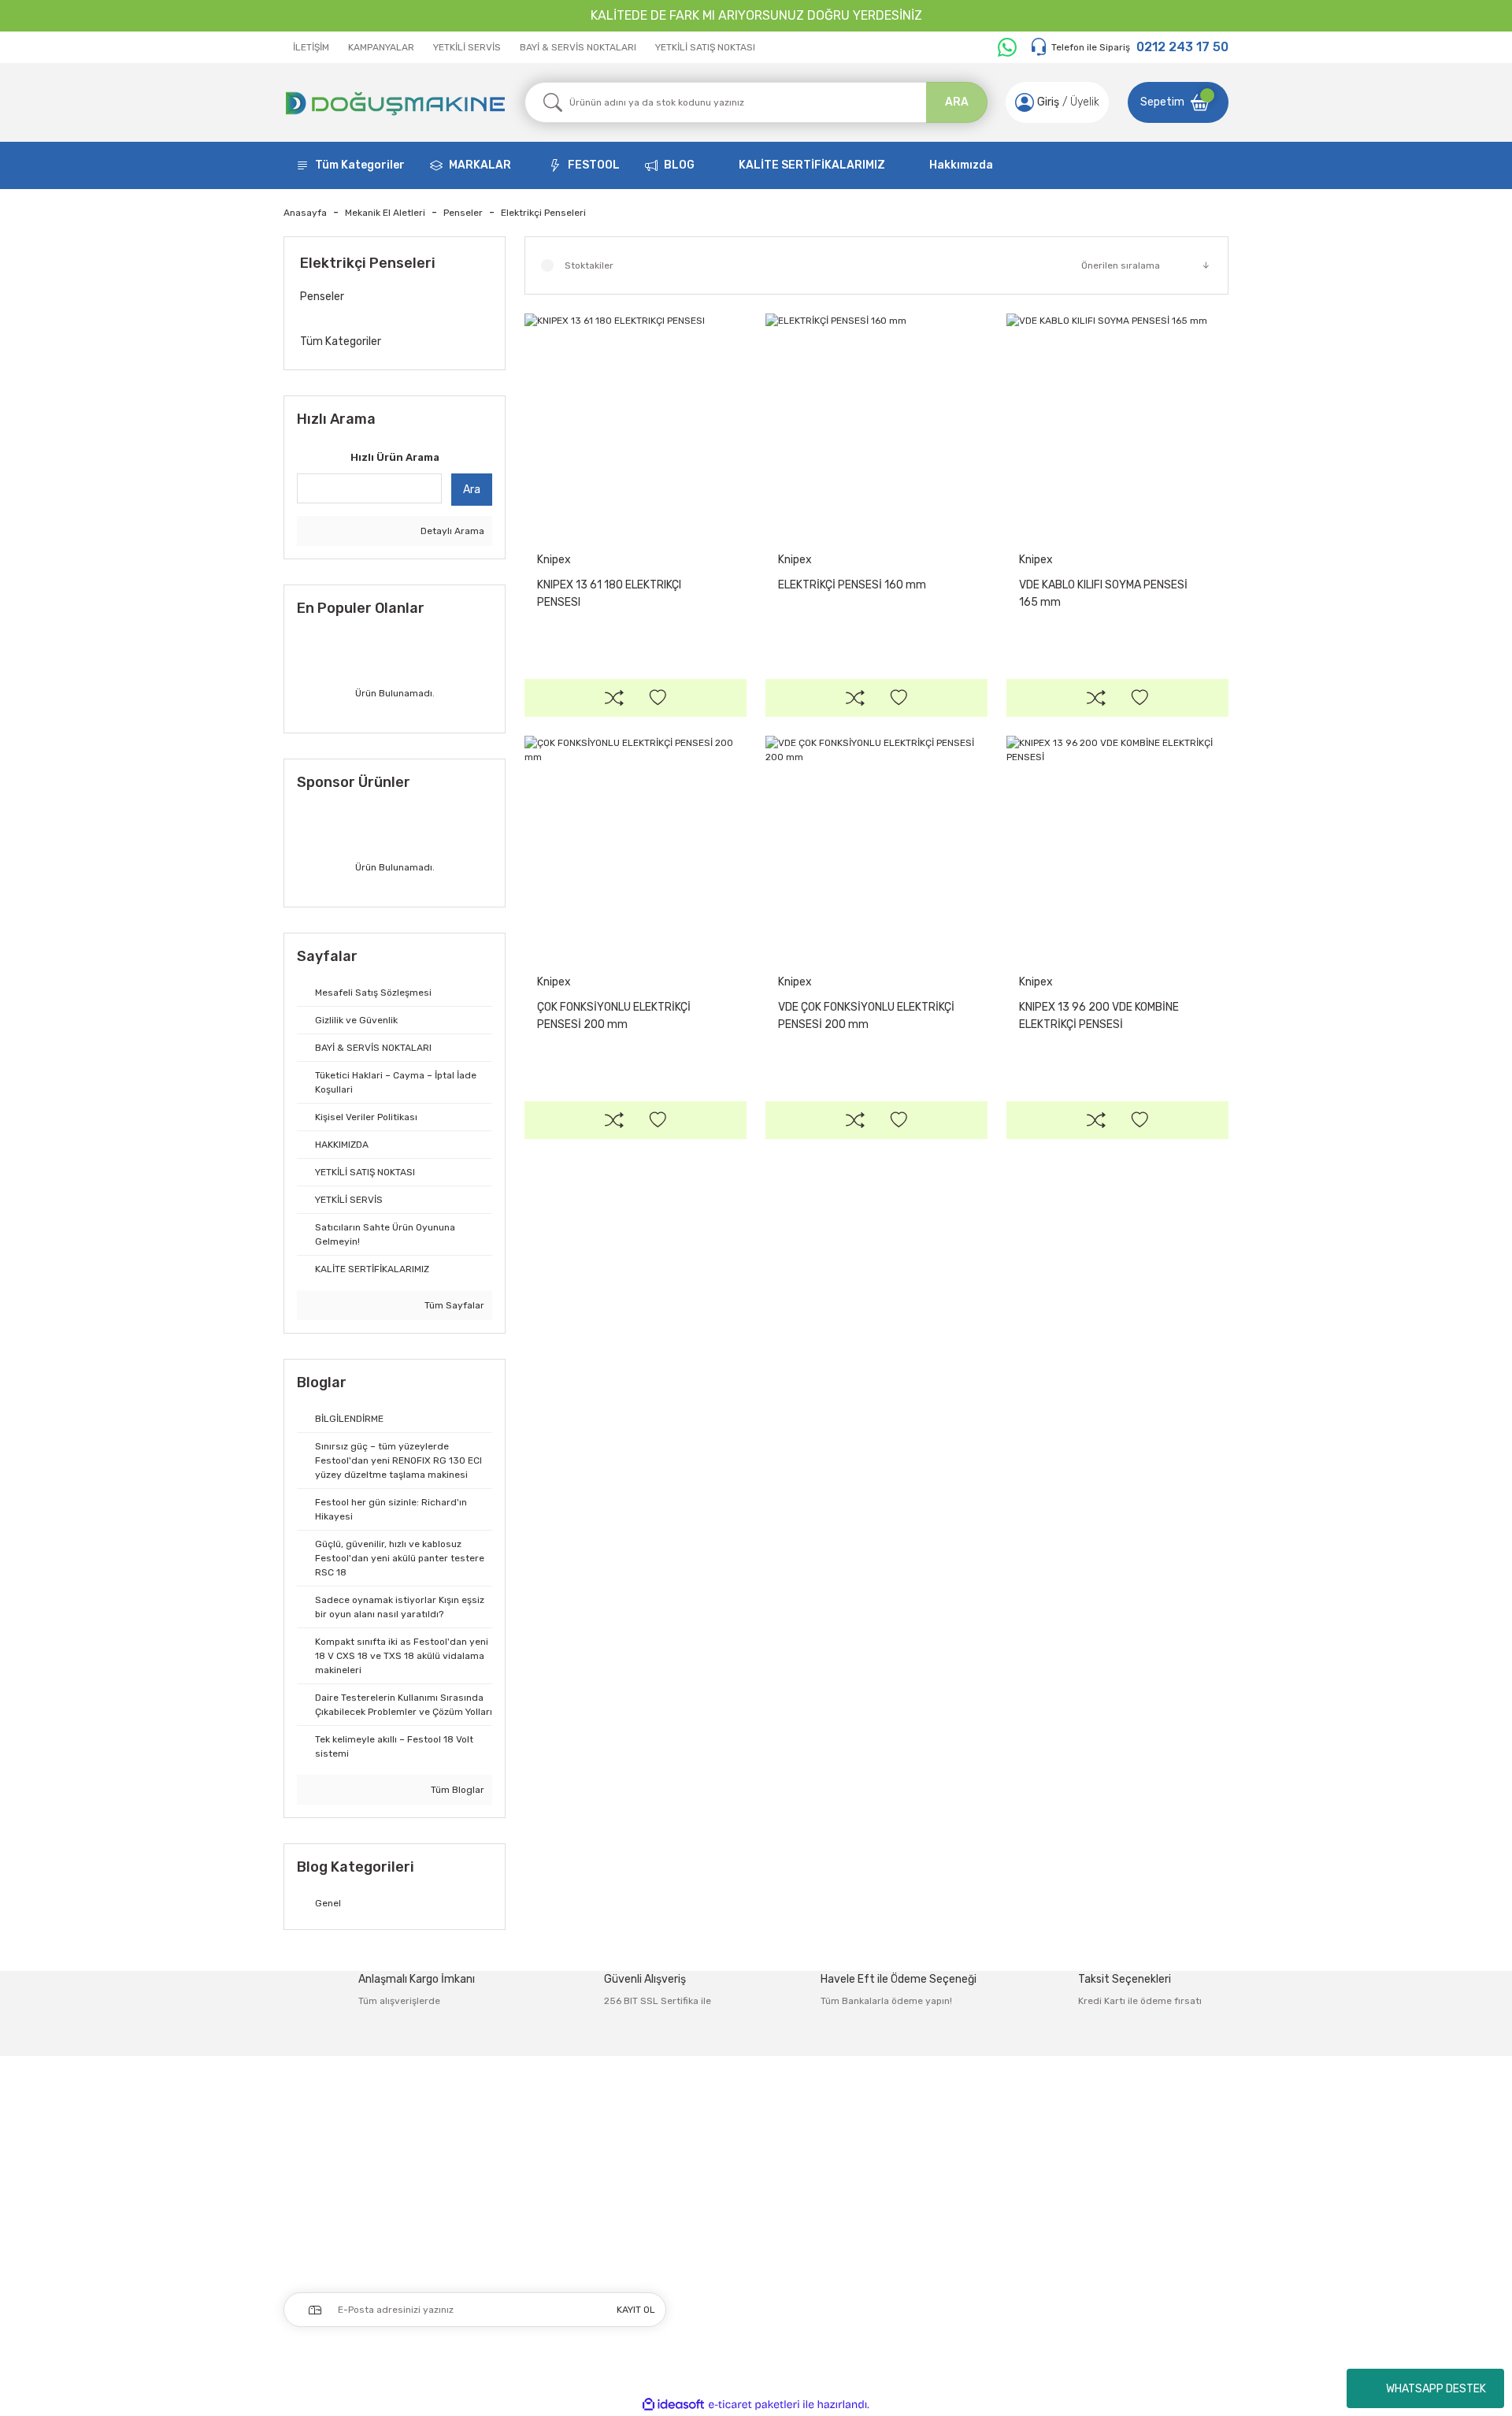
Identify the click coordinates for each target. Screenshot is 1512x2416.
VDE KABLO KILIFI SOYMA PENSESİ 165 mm (1103, 594)
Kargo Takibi (903, 2245)
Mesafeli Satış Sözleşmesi (1126, 2146)
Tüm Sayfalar (453, 1305)
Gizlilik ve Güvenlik (1106, 2179)
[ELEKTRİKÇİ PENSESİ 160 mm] (876, 425)
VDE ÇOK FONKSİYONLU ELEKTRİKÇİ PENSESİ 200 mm (866, 1016)
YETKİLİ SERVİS (467, 47)
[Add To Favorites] (658, 698)
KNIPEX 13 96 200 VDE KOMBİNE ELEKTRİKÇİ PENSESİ (1099, 1016)
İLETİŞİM (311, 47)
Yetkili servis (904, 2279)
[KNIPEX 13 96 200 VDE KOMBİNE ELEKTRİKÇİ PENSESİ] (1117, 847)
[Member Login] (1025, 102)
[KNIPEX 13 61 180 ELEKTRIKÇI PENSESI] (636, 425)
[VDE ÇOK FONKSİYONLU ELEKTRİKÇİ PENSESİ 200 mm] (876, 847)
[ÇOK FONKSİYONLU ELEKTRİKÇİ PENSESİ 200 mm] (636, 847)
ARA (957, 102)
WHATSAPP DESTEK (1436, 2389)
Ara (472, 490)
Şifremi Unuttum (729, 2212)
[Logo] (395, 102)
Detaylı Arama (451, 531)
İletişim (891, 2146)
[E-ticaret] (754, 2404)
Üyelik (1085, 102)
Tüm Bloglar (456, 1790)
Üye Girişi (708, 2179)
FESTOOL (594, 165)
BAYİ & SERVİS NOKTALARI (578, 47)
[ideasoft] (673, 2405)
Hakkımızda (961, 165)
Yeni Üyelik (712, 2146)
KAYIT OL (636, 2310)
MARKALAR (480, 165)
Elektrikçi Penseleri (543, 213)
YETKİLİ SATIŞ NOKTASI (705, 47)
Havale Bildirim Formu (927, 2212)
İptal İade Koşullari (1106, 2212)
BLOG (679, 165)
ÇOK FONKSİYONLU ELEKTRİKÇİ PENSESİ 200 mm (614, 1016)
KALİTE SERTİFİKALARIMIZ (812, 165)
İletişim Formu (909, 2179)
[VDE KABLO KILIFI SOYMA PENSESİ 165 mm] (1117, 425)
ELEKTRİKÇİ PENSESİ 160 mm (852, 585)
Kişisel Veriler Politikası (1116, 2245)
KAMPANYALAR (381, 47)
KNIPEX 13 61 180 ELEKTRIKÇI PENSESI (609, 594)
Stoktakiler (589, 265)
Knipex (554, 560)
